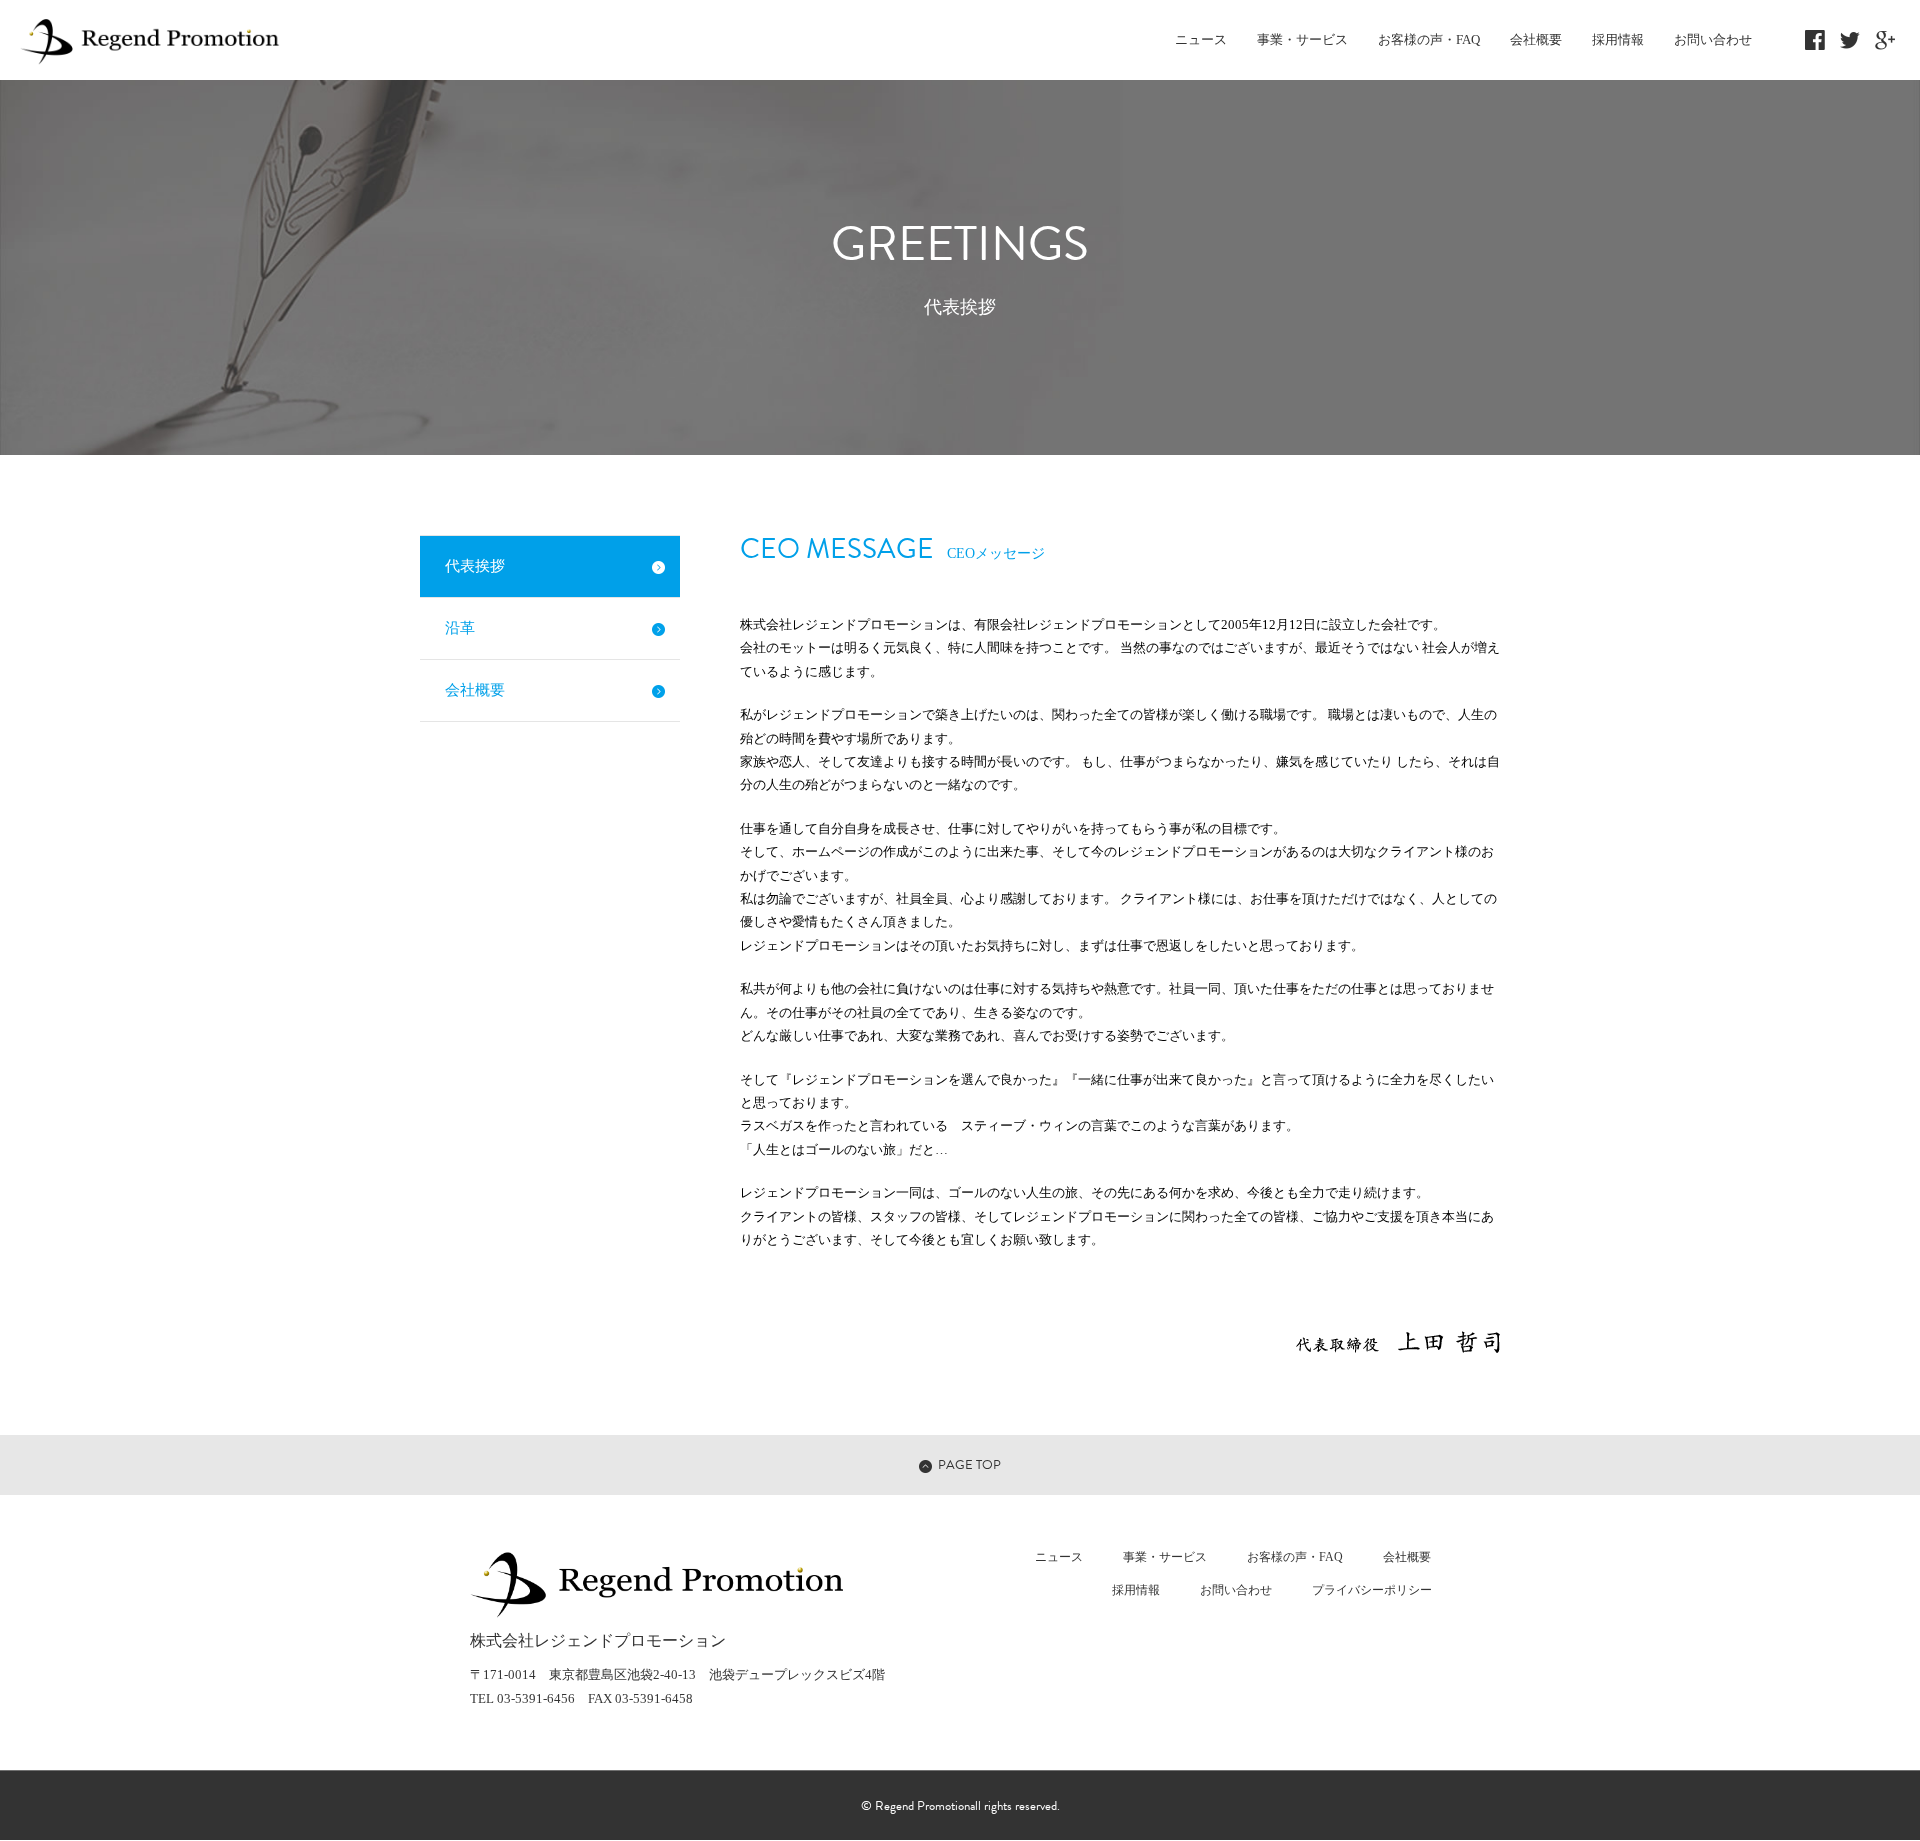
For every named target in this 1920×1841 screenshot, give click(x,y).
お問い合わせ (1713, 39)
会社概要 (1536, 39)
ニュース (1201, 39)
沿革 (460, 628)
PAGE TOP (969, 1465)
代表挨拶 (475, 566)
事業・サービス (1302, 39)
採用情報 (1618, 39)
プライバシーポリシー (1372, 1590)
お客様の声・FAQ (1429, 39)
